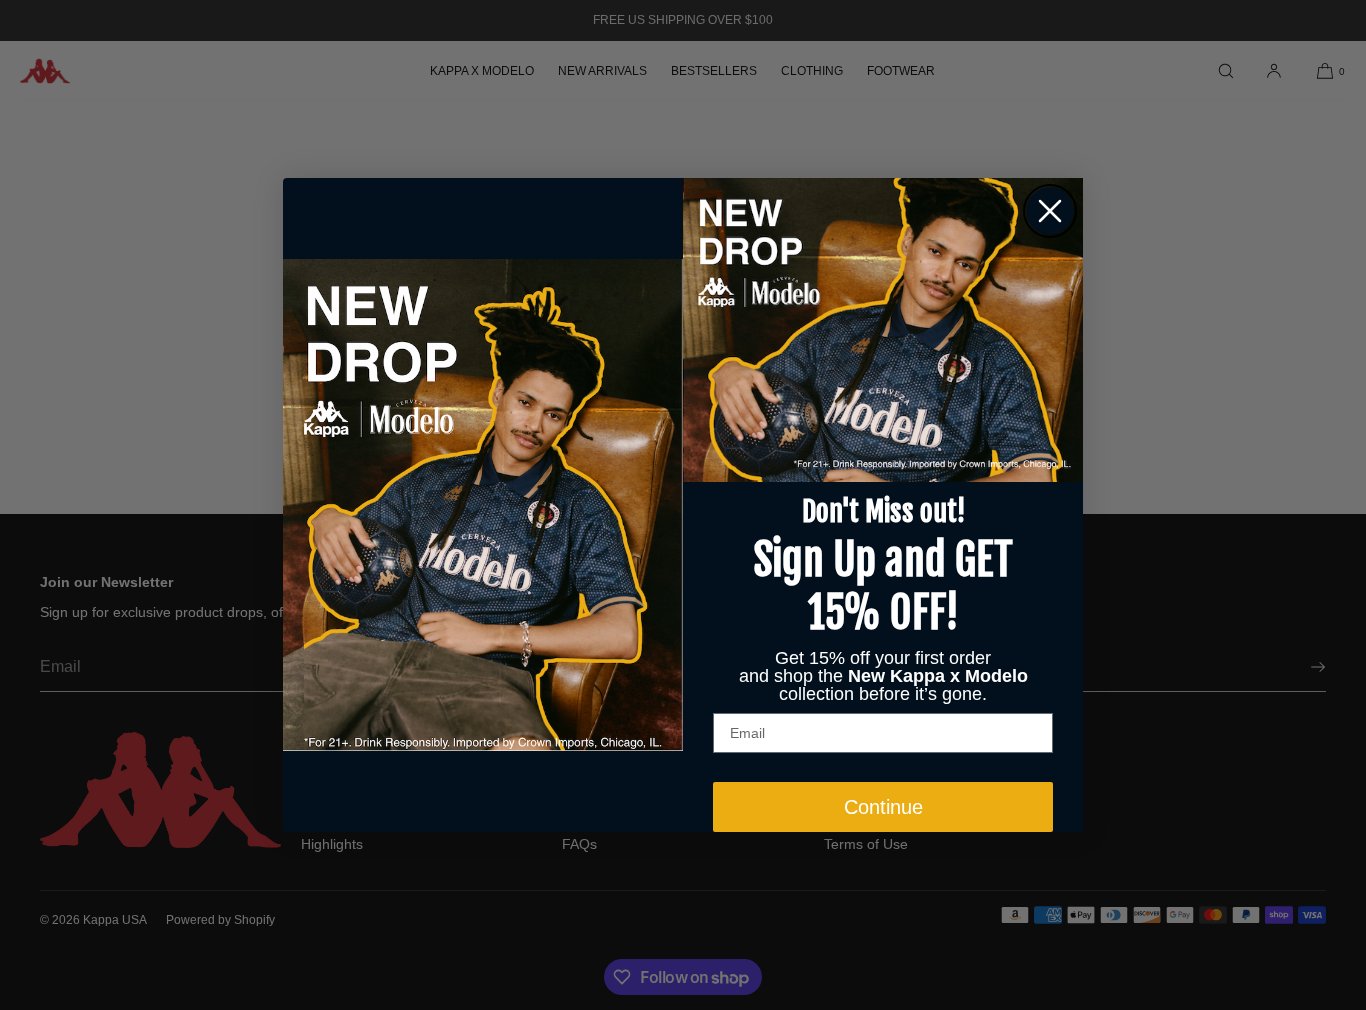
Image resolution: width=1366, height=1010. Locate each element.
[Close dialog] (1050, 211)
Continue (883, 807)
